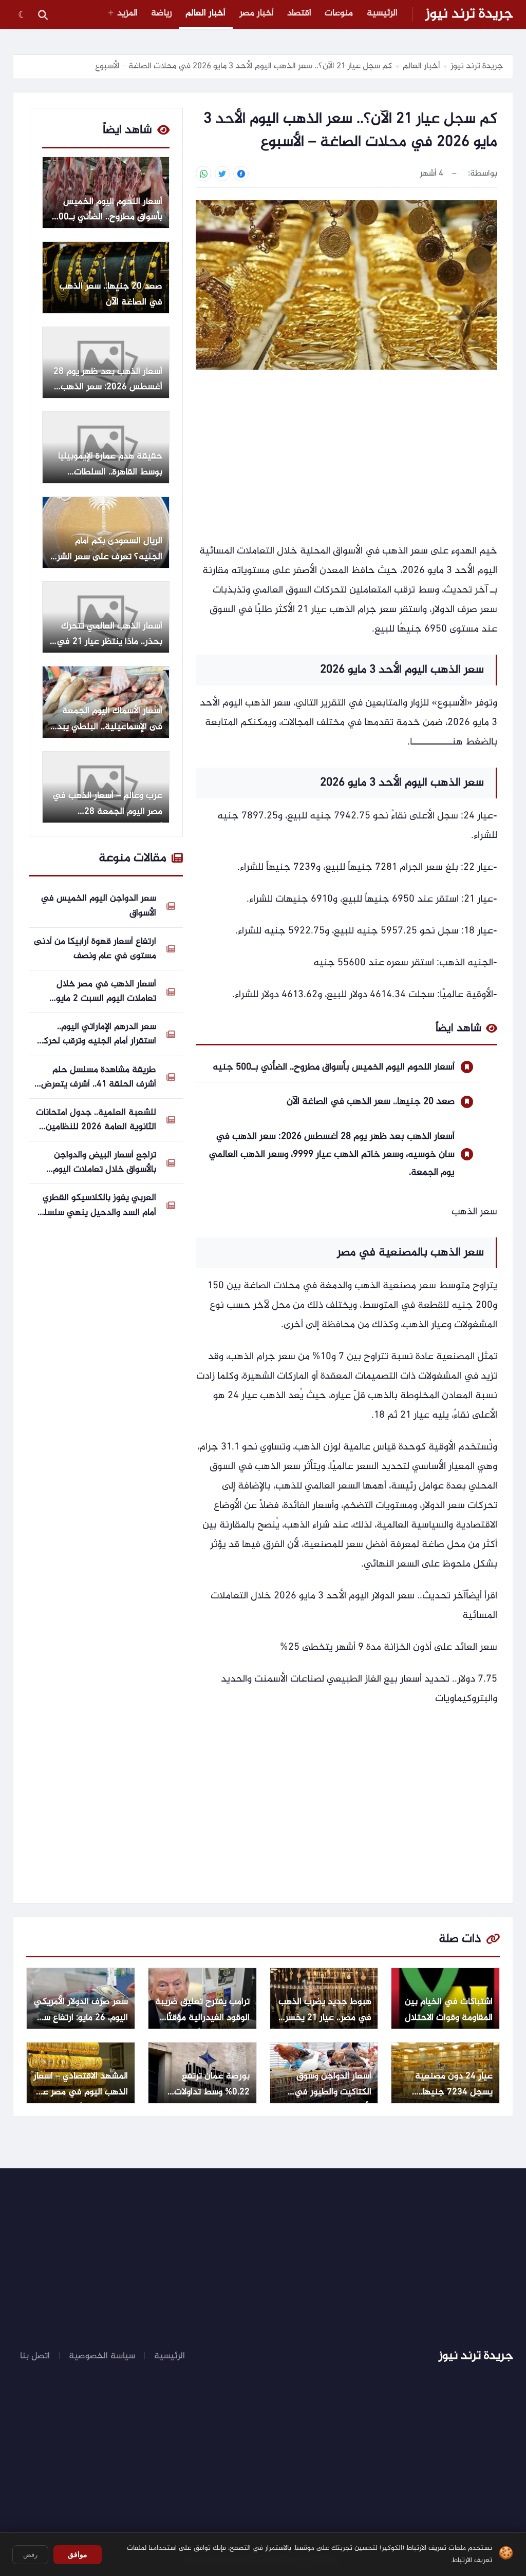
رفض (30, 2555)
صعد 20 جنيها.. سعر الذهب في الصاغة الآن (371, 1102)
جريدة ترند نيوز (469, 14)
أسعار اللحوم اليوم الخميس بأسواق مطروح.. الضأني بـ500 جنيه (334, 1067)
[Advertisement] (346, 457)
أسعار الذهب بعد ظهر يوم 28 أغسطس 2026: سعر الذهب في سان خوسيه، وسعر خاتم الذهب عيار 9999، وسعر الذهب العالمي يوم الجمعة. (332, 1155)
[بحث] (43, 14)
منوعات (339, 13)
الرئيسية (382, 13)
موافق (78, 2554)
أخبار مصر (257, 13)
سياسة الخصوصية (102, 2356)
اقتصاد (299, 13)
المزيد (127, 13)
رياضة (162, 13)
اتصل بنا (35, 2356)
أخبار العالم (205, 13)
